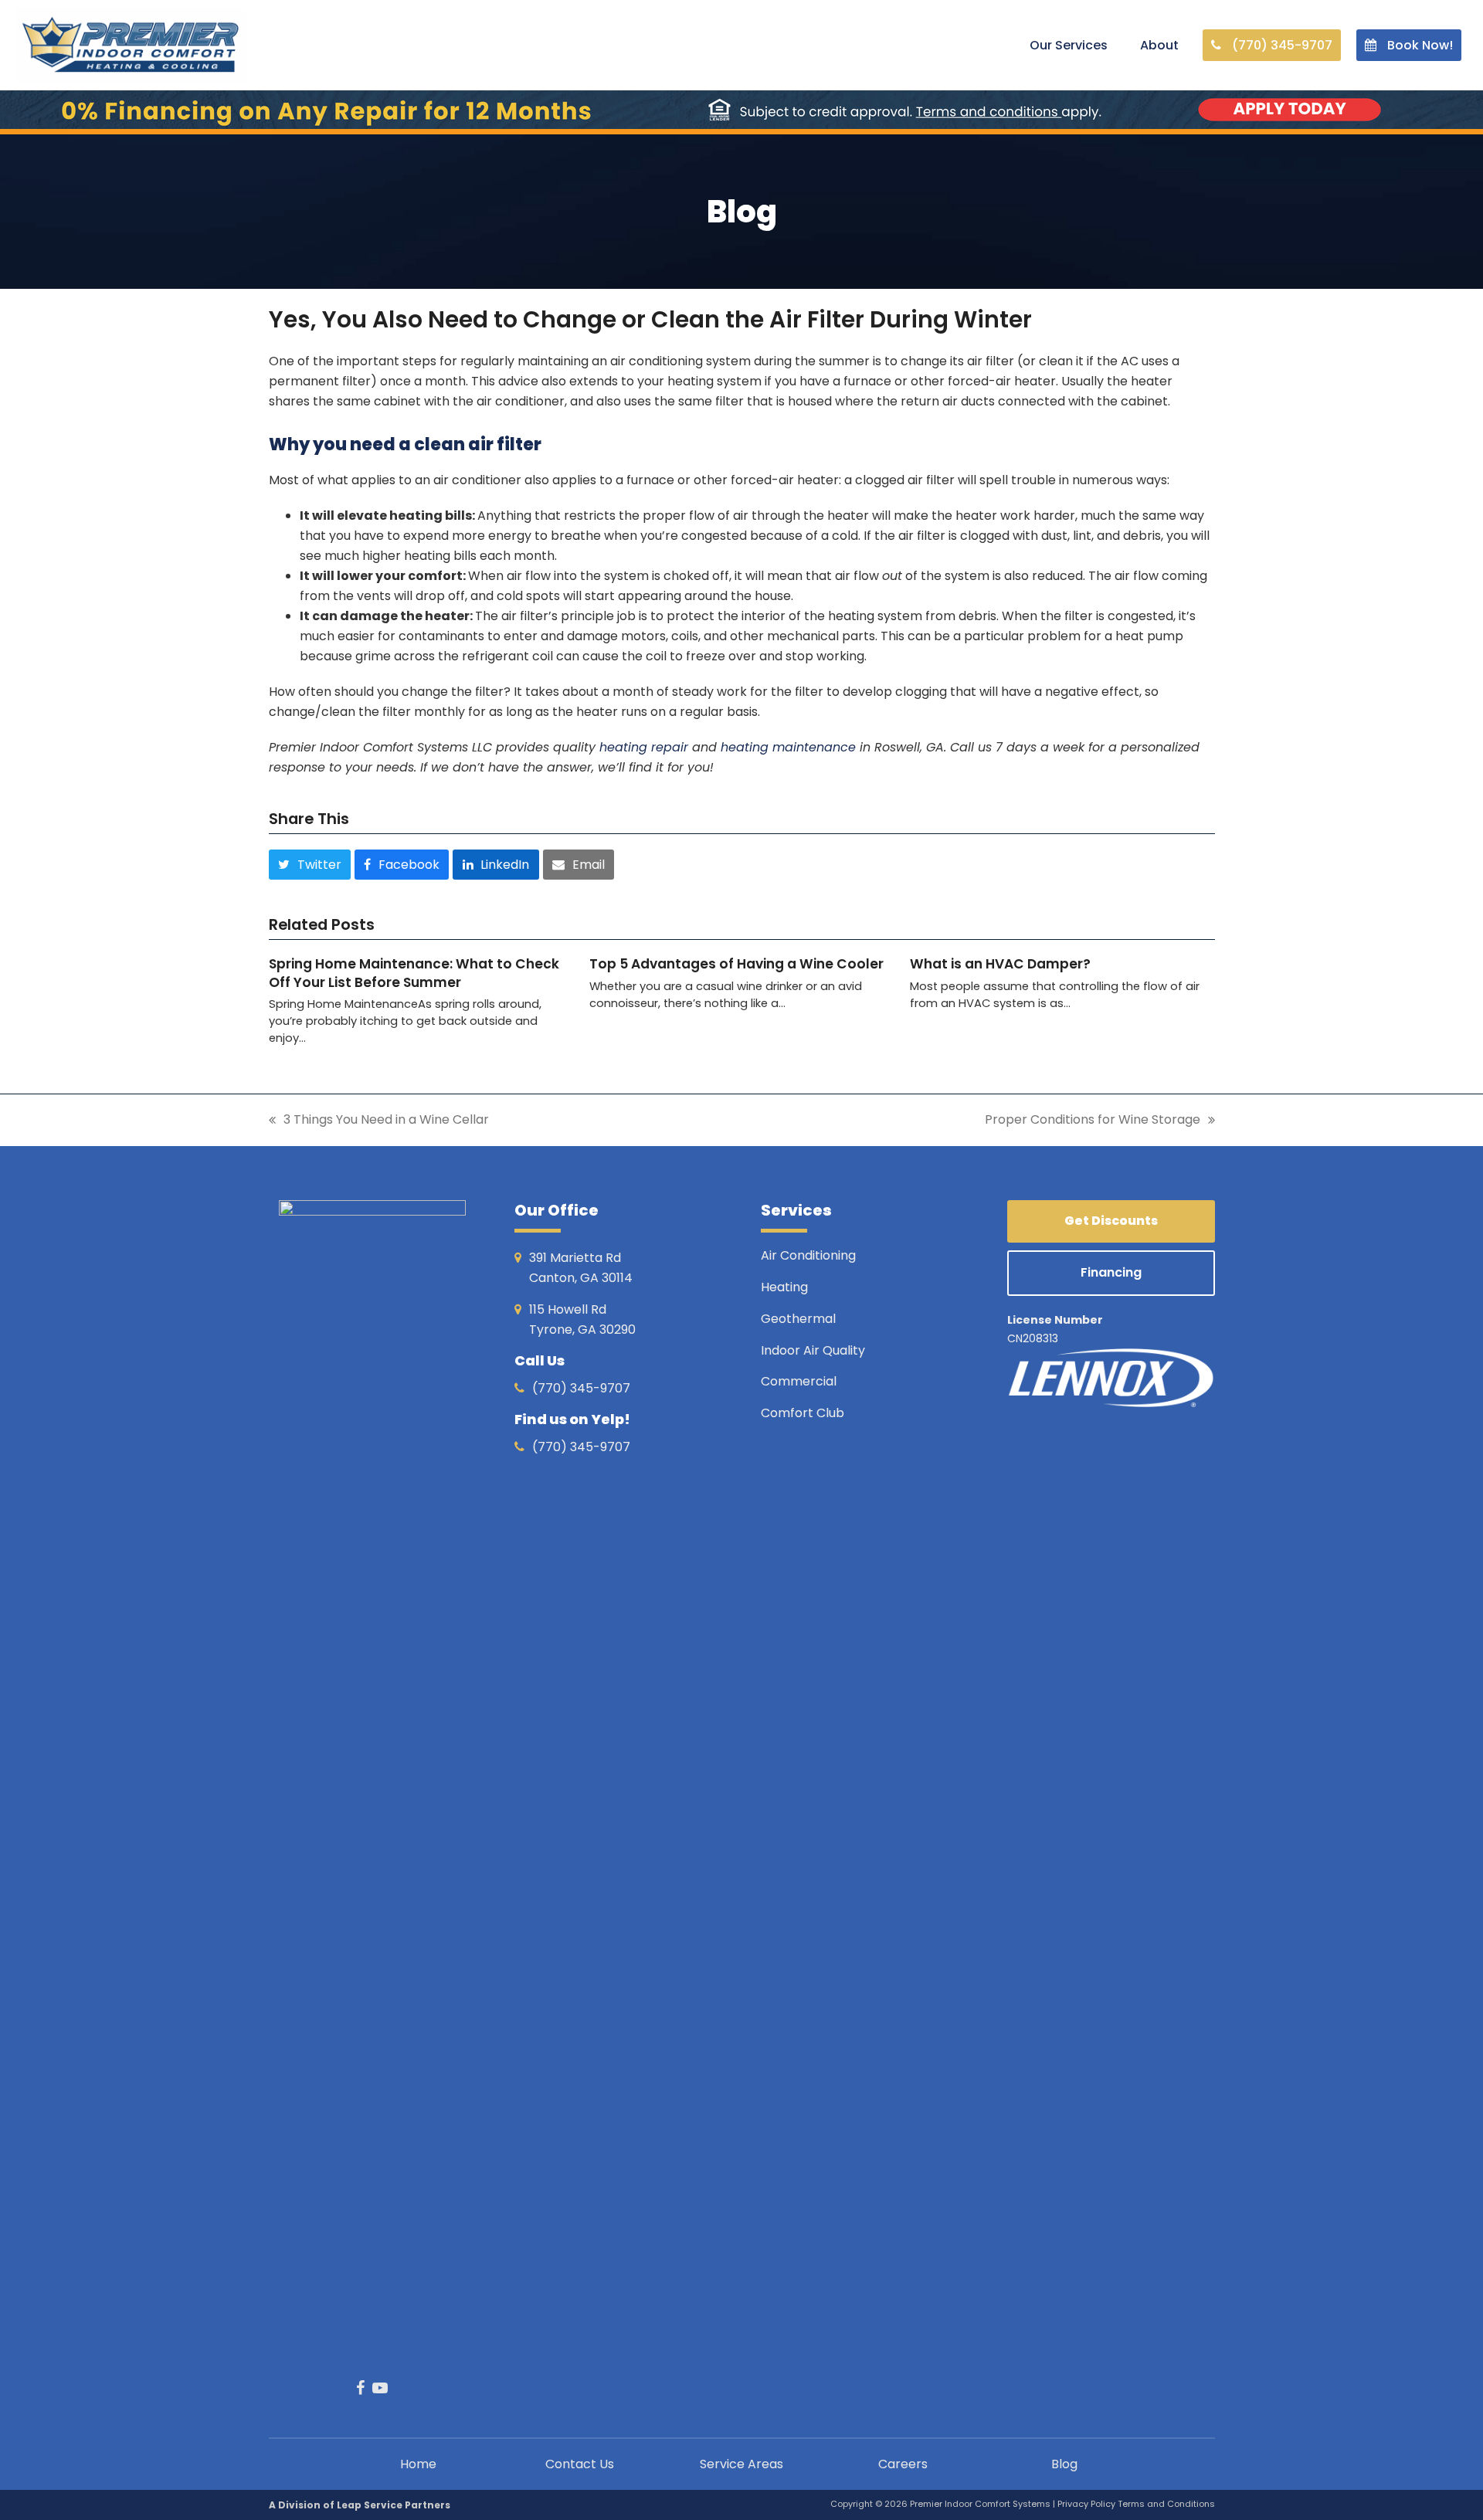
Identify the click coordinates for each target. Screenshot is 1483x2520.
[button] (310, 864)
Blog (1064, 2464)
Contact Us (580, 2464)
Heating (786, 1287)
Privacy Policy (1088, 2504)
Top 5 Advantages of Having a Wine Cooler (736, 964)
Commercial (799, 1381)
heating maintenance (788, 747)
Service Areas (741, 2464)
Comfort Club (803, 1413)
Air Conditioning (808, 1255)
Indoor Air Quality (814, 1350)
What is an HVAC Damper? (1000, 964)
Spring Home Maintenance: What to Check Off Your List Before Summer (414, 973)
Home (418, 2464)
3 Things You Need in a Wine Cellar (379, 1120)
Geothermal (798, 1319)
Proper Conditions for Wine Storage (1093, 1120)
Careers (903, 2464)
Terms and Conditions (1166, 2504)
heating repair (644, 747)
